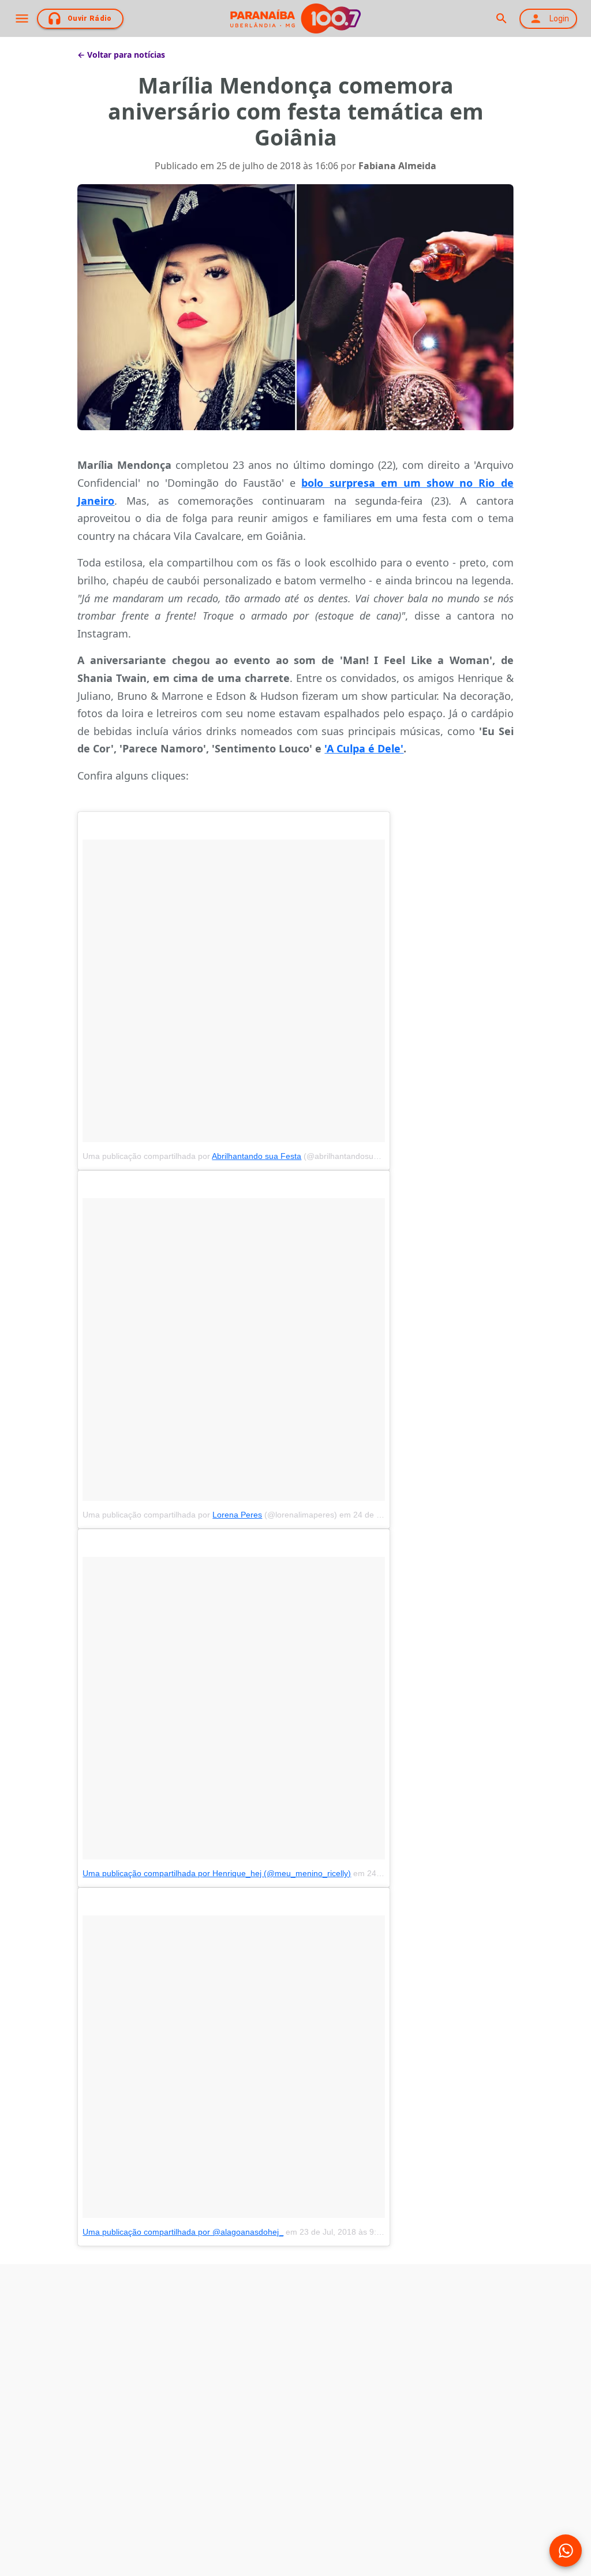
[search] (501, 18)
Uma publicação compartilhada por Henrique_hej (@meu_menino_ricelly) (217, 1873)
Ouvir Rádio (90, 18)
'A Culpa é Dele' (364, 748)
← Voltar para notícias (121, 55)
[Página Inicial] (295, 18)
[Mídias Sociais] (566, 2551)
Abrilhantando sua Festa (257, 1156)
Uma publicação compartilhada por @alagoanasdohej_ (183, 2232)
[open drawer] (22, 18)
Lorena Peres (237, 1515)
